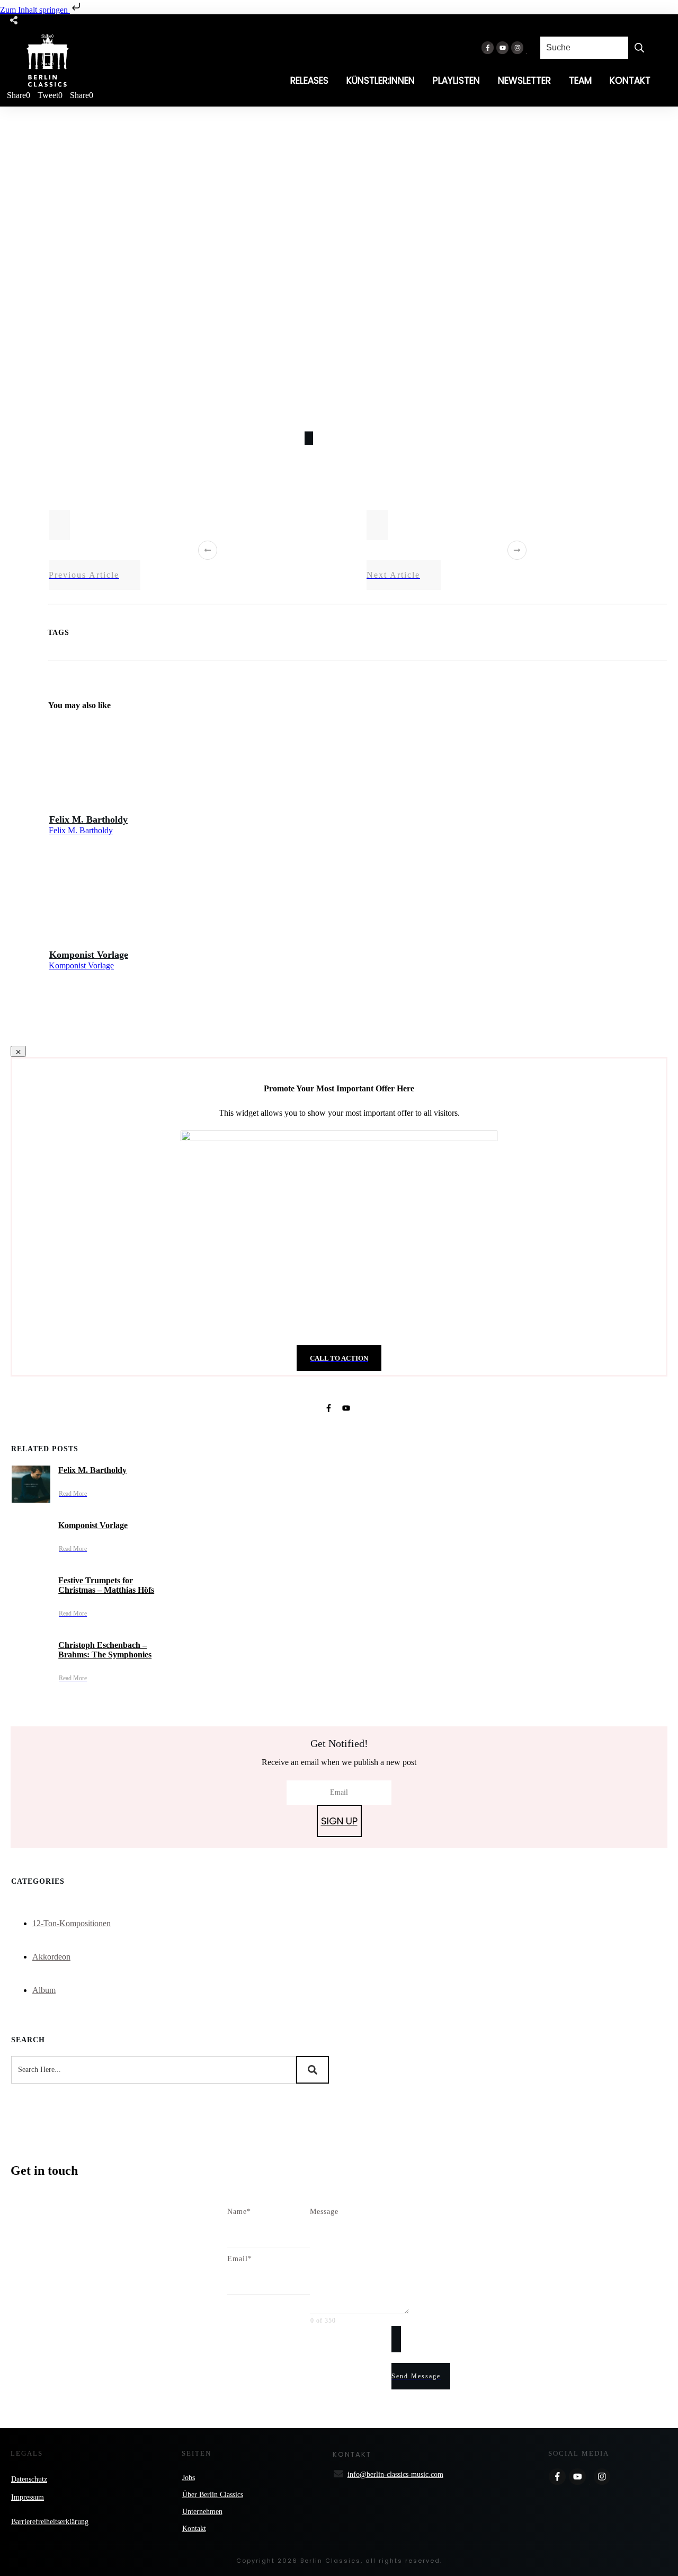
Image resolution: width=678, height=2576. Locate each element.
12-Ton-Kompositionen (72, 1923)
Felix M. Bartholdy (88, 819)
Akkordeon (51, 1957)
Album (44, 1990)
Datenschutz (29, 2479)
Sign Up (339, 1821)
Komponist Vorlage (89, 955)
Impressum (28, 2497)
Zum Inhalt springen (35, 10)
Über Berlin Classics (213, 2495)
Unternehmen (202, 2512)
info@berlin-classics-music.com (395, 2474)
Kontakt (194, 2529)
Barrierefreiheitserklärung (50, 2522)
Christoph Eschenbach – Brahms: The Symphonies (105, 1650)
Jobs (189, 2478)
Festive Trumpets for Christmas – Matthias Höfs (106, 1585)
